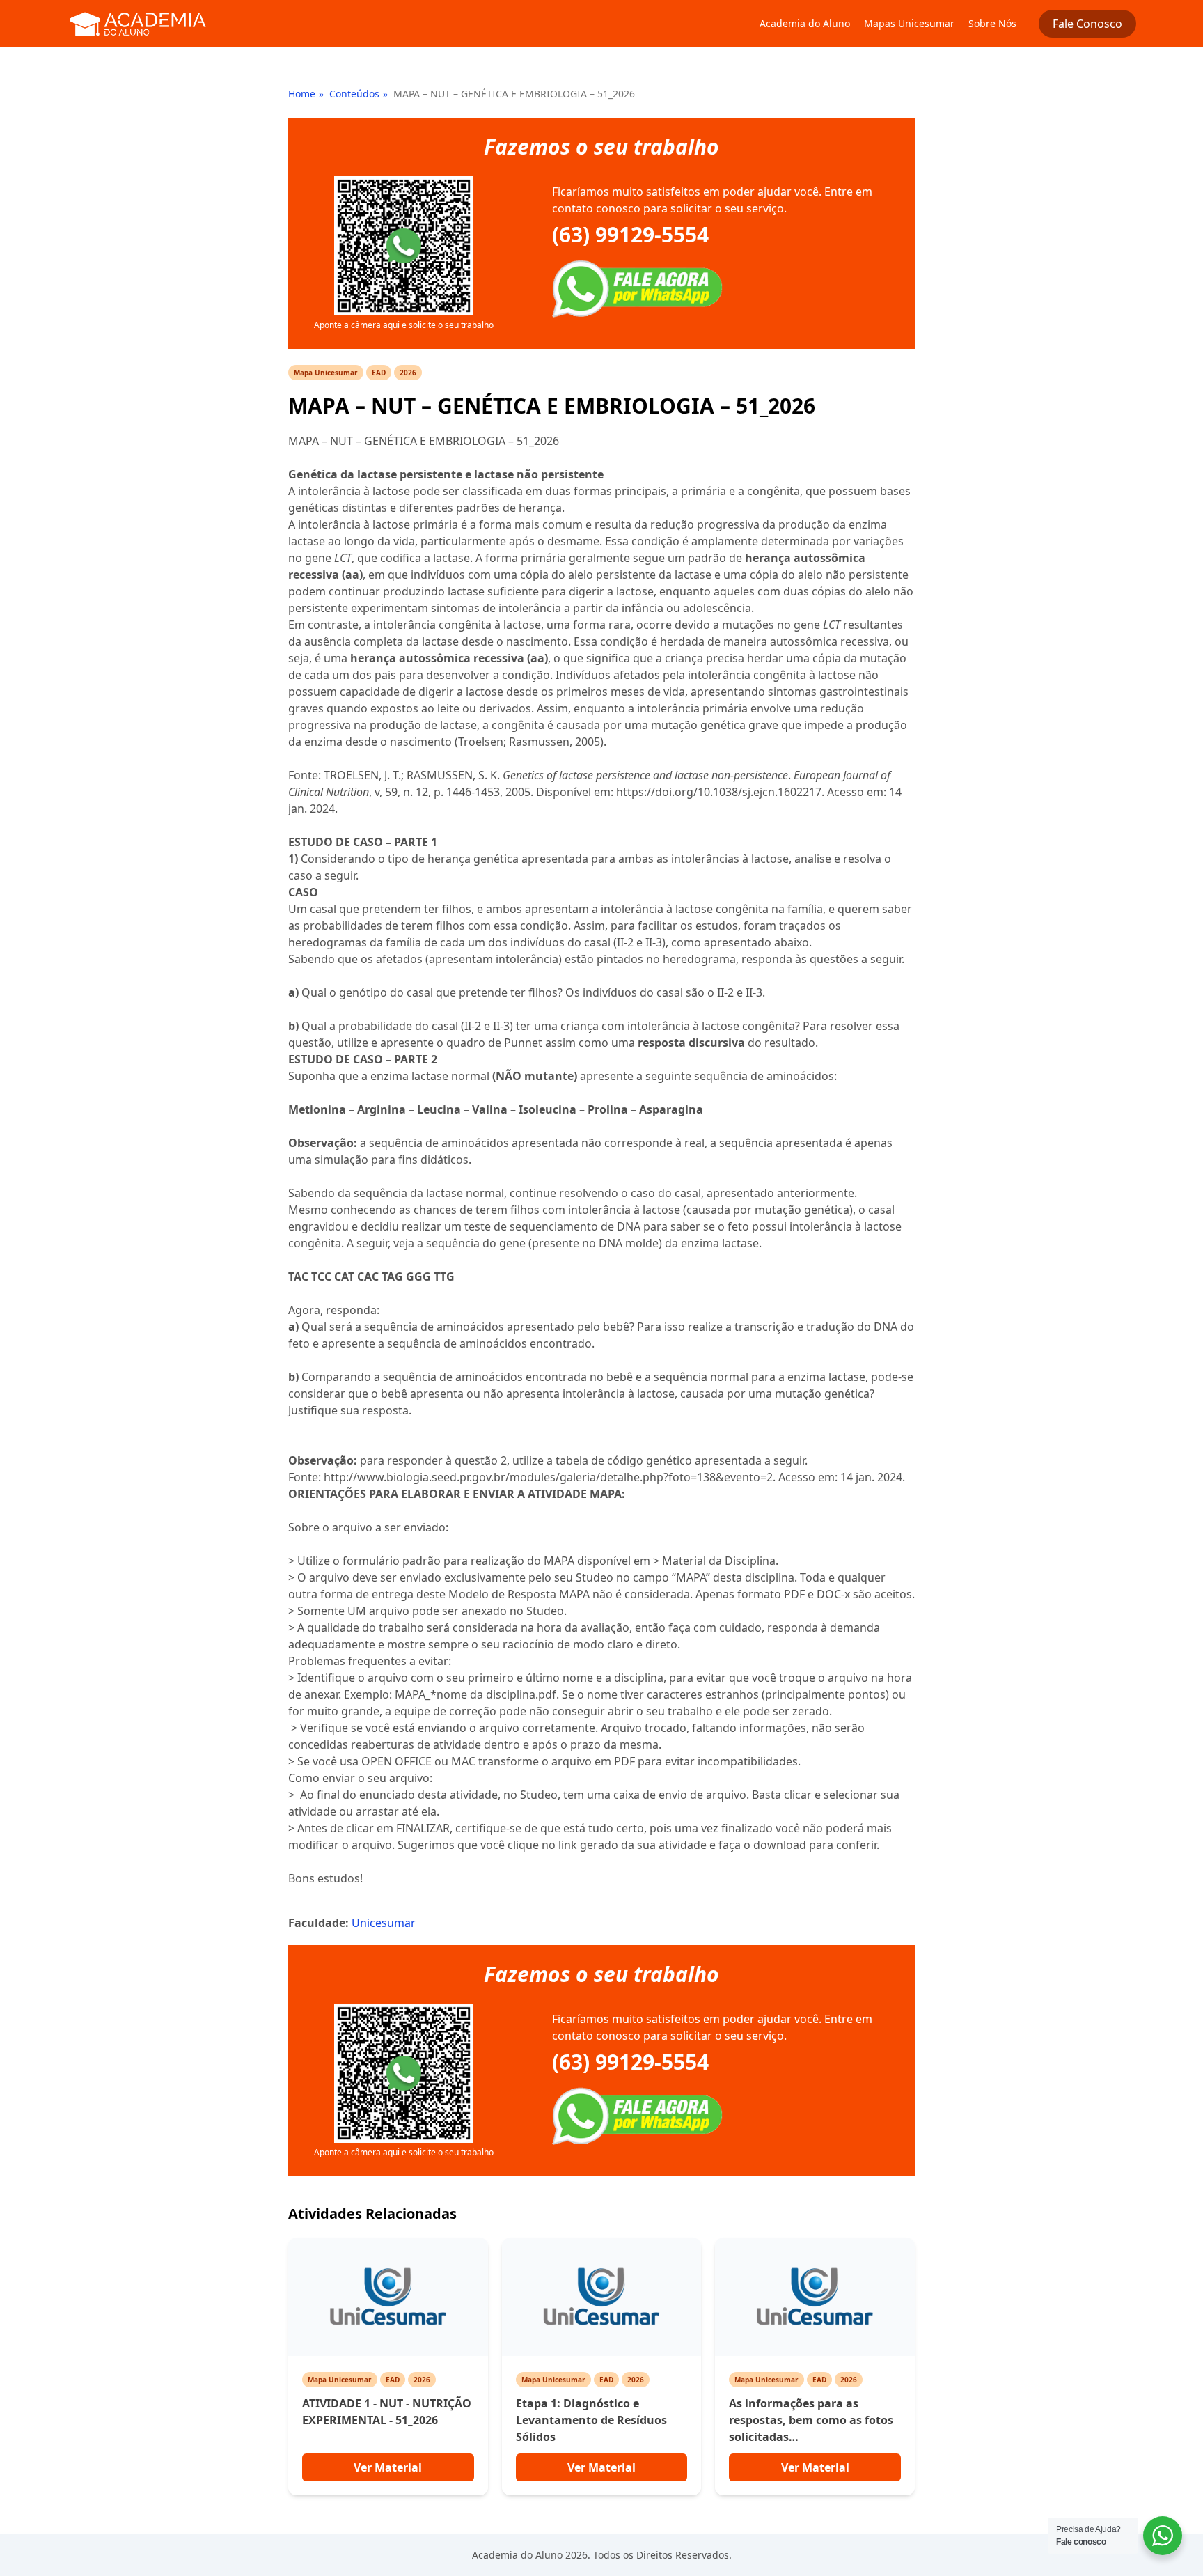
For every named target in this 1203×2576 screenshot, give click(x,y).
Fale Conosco (1087, 24)
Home (302, 94)
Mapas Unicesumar (909, 23)
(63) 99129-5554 (630, 235)
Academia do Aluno (805, 23)
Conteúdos (354, 94)
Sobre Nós (992, 23)
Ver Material (388, 2467)
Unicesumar (384, 1923)
